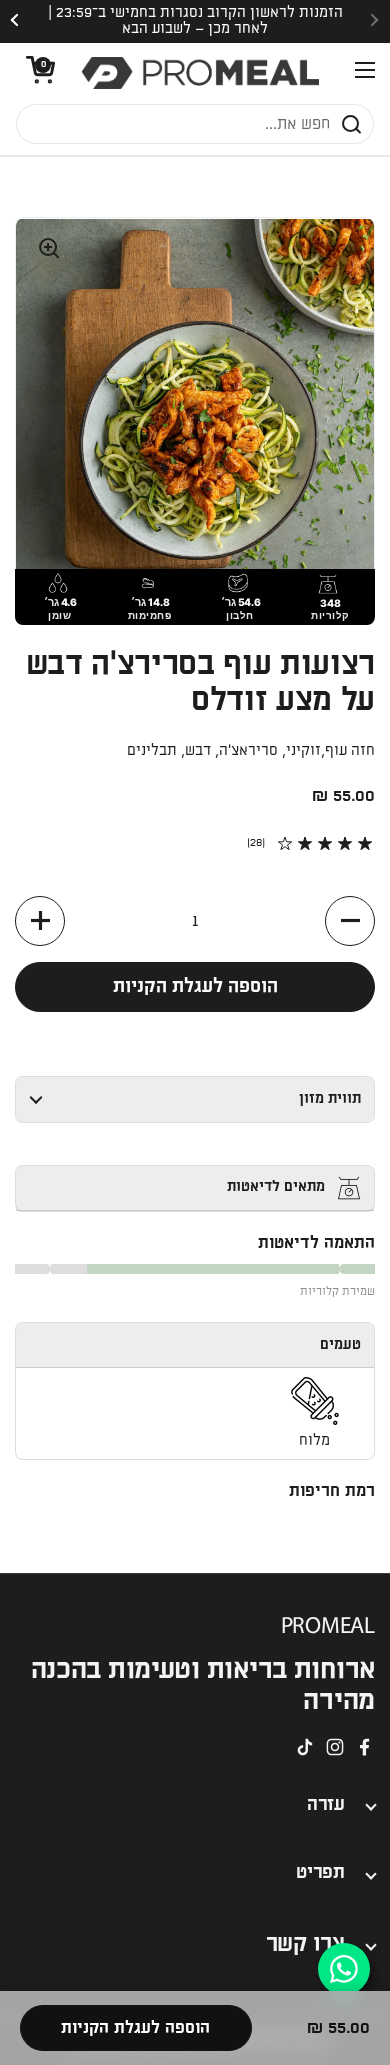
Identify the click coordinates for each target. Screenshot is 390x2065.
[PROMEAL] (200, 73)
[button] (35, 73)
